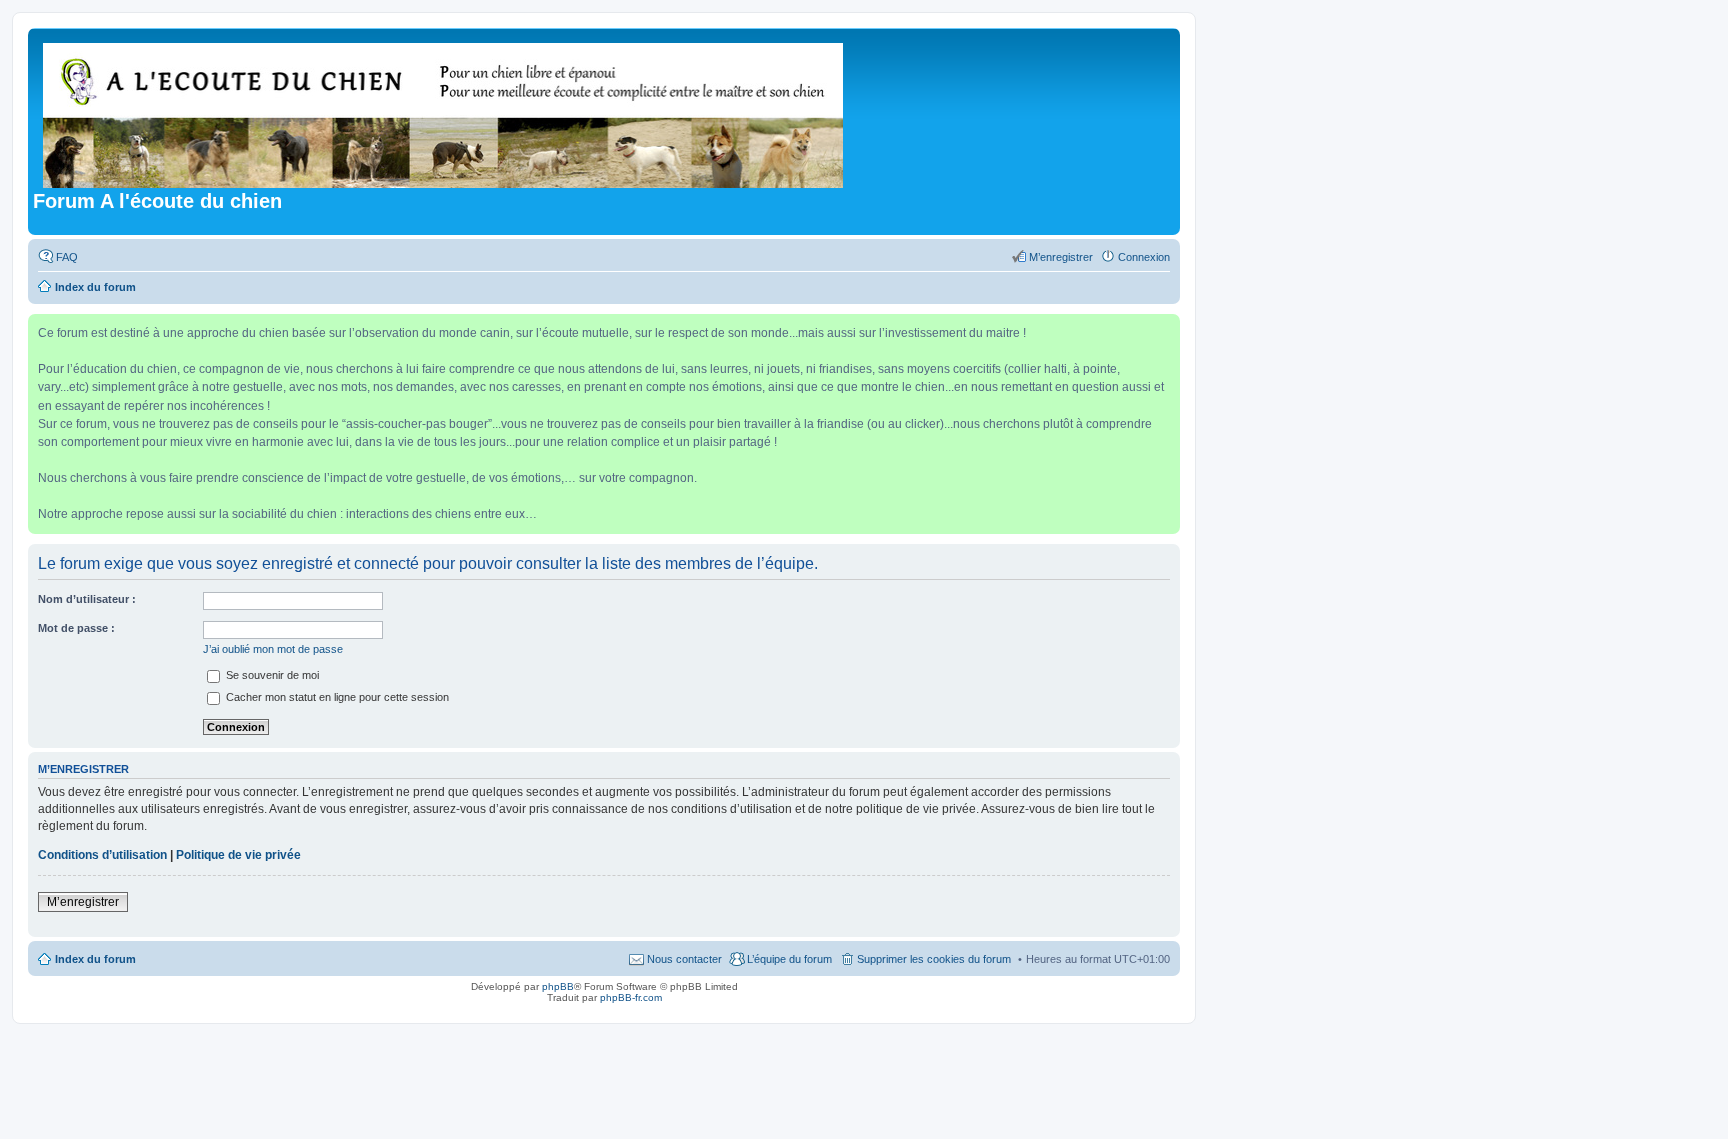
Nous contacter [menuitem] (684, 959)
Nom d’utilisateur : (87, 599)
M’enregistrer (83, 902)
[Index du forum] (444, 111)
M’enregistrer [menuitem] (1061, 257)
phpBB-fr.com (631, 997)
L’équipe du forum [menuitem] (789, 959)
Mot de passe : (76, 628)
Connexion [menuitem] (1144, 257)
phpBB (558, 986)
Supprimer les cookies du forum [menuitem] (934, 959)
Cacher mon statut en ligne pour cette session (336, 697)
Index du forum (95, 959)
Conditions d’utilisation (102, 855)
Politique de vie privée (238, 855)
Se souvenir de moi (271, 675)
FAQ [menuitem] (67, 257)
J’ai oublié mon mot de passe (273, 649)
